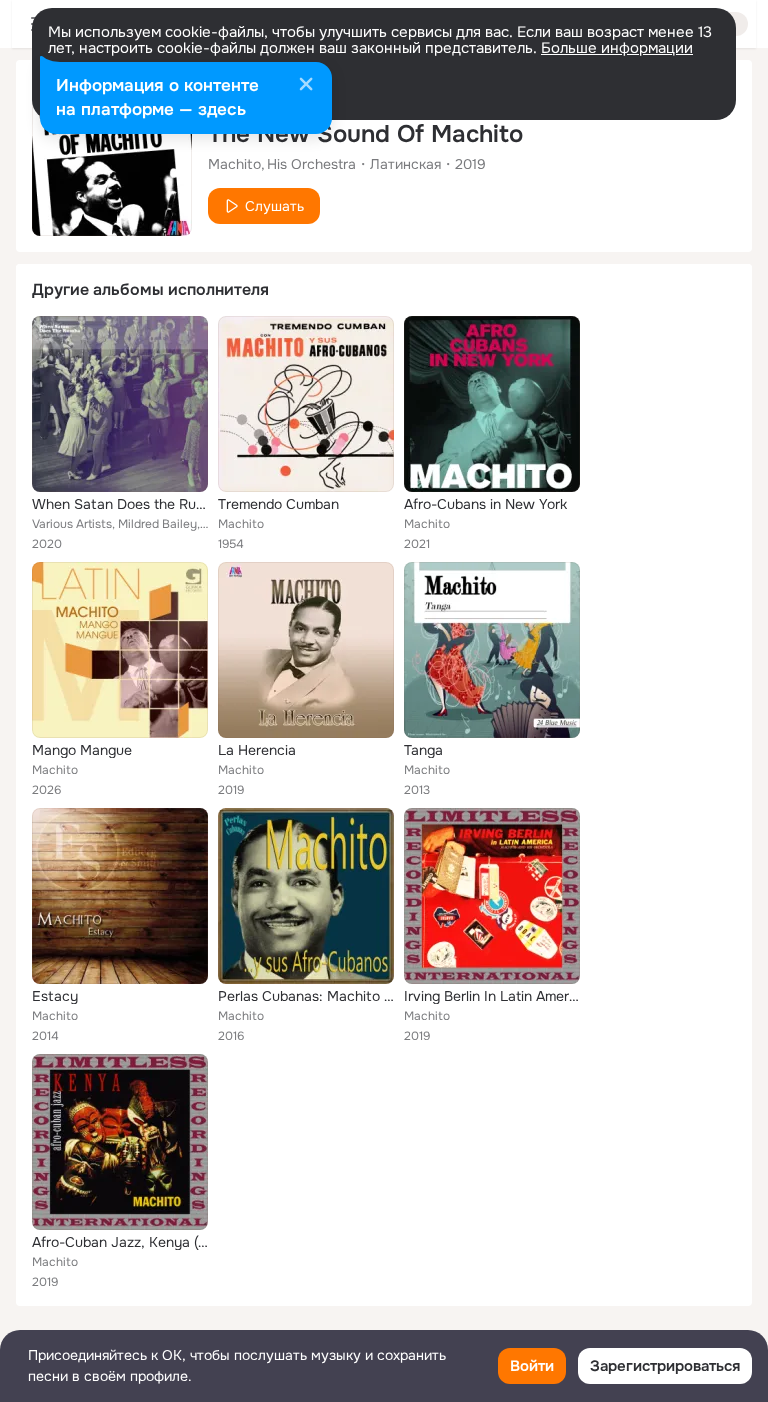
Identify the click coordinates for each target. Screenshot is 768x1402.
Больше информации (617, 48)
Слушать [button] (274, 206)
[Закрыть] (306, 86)
